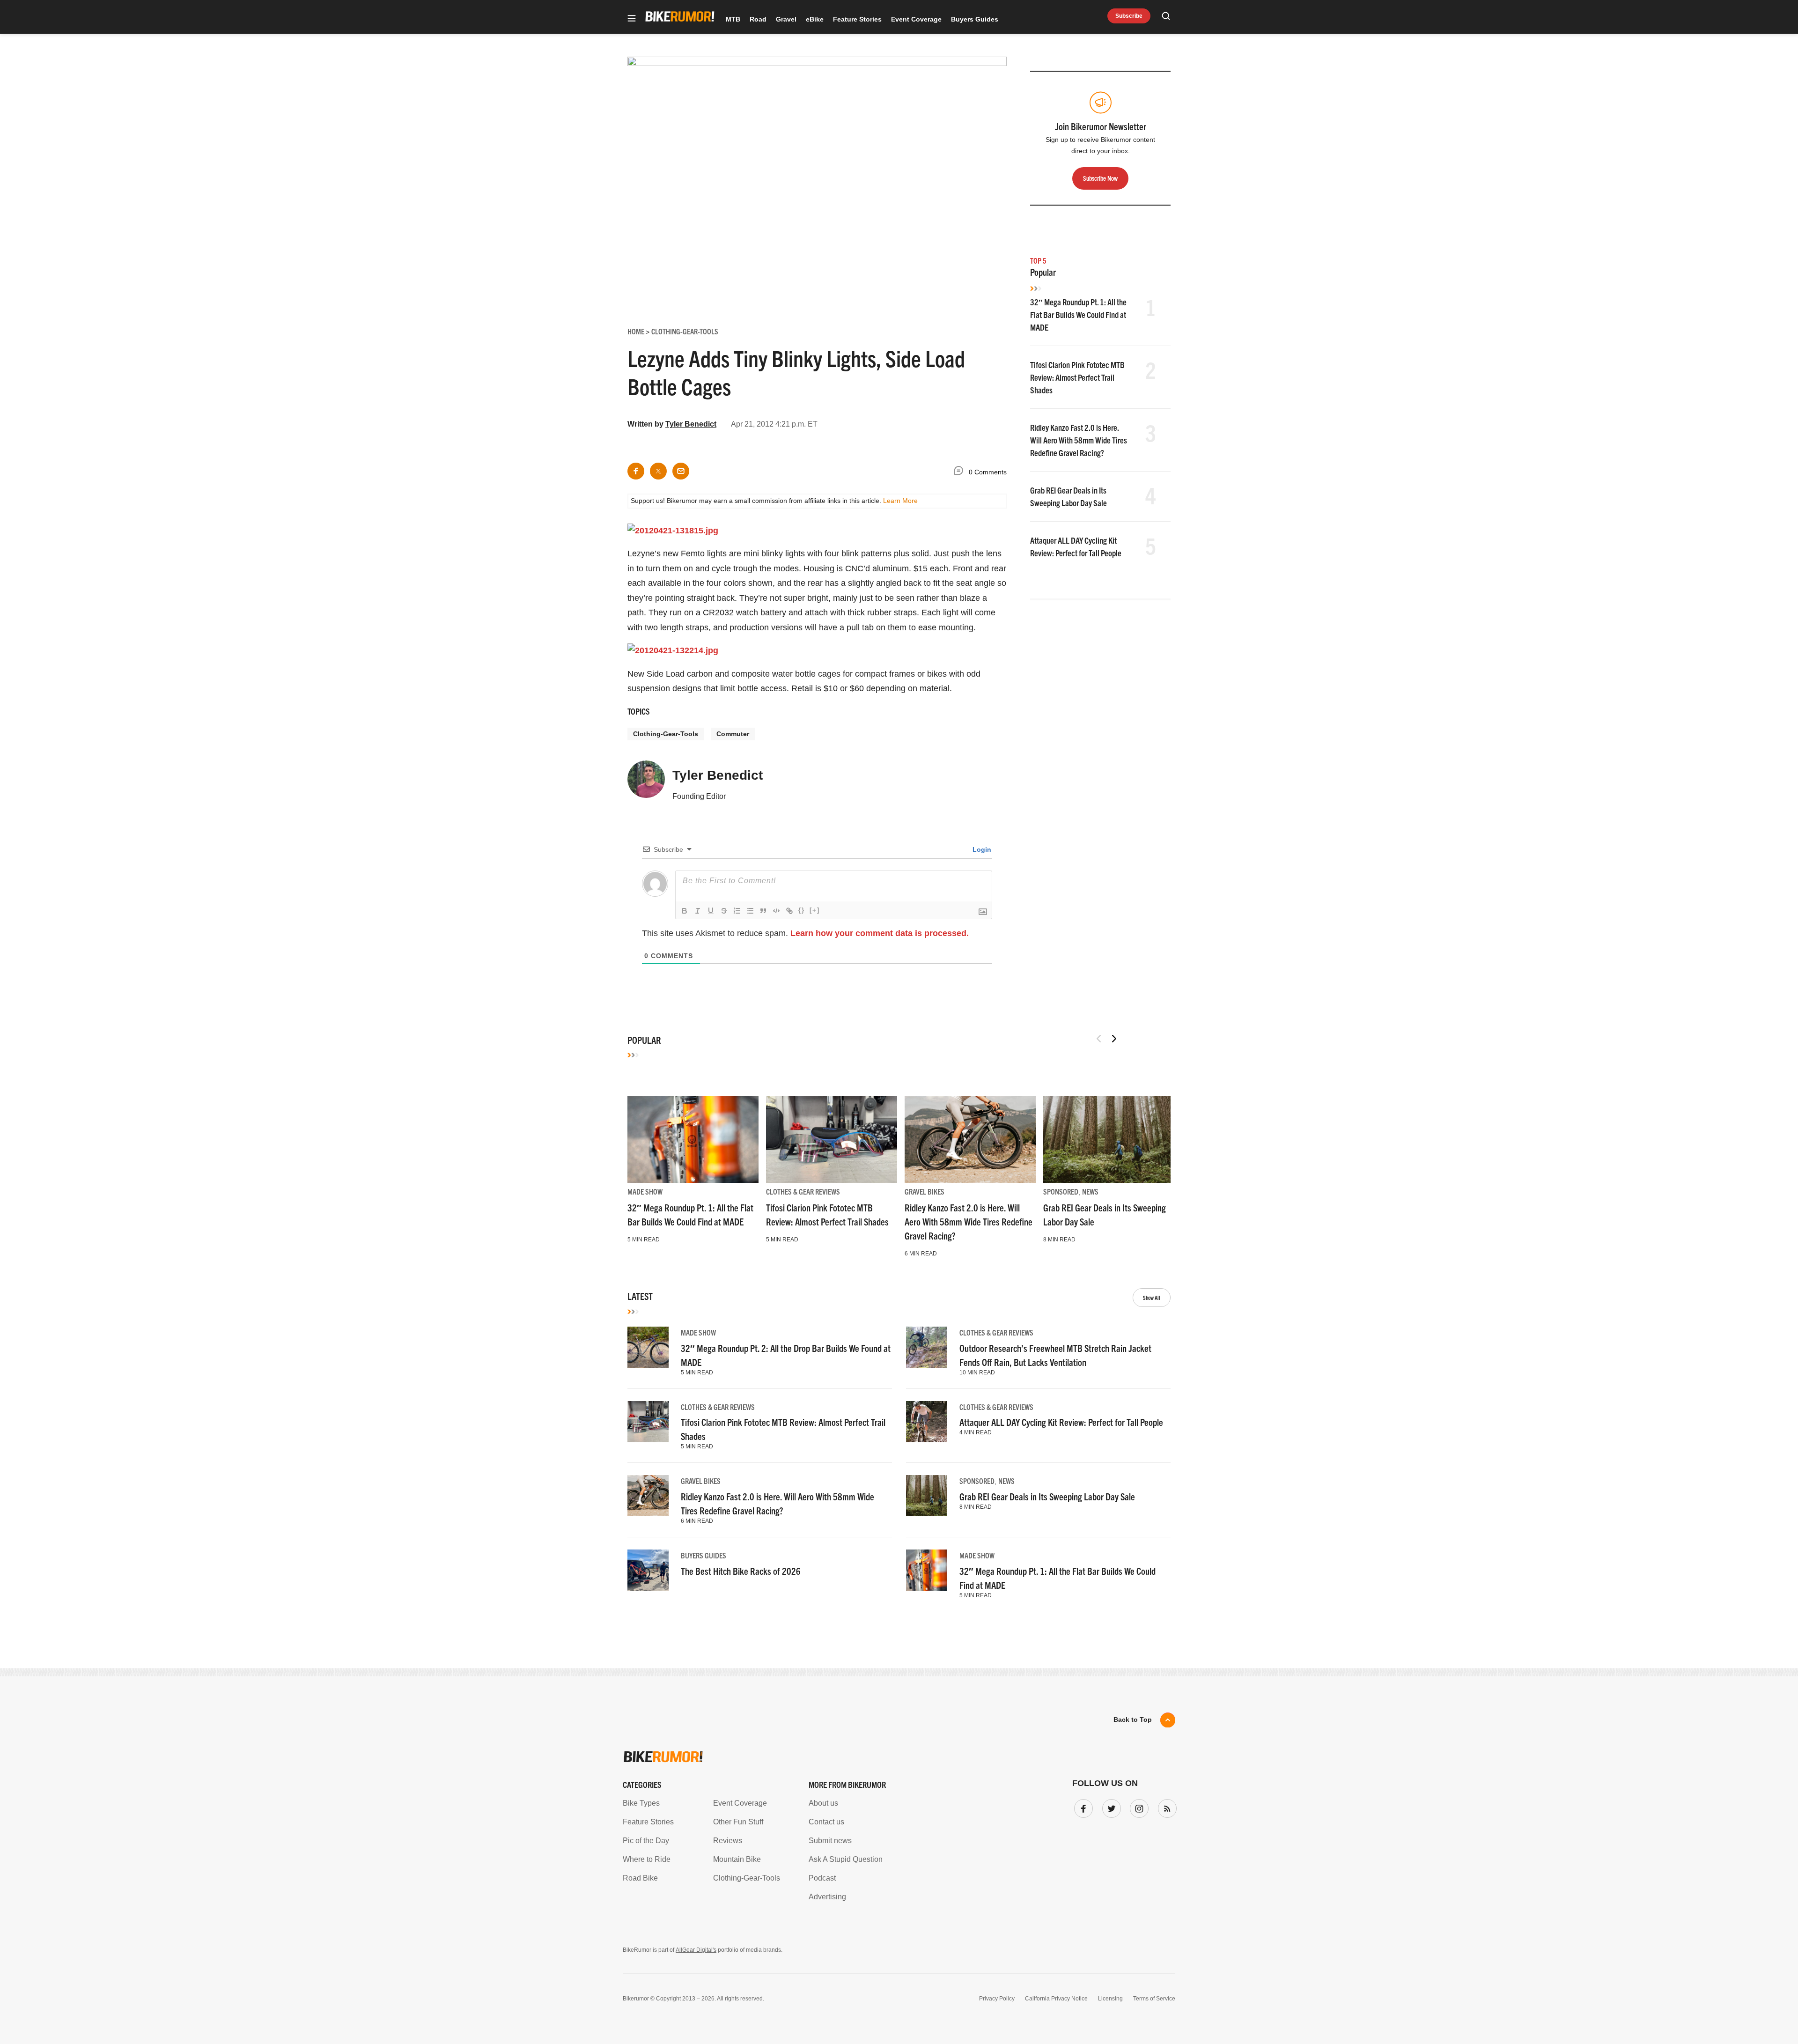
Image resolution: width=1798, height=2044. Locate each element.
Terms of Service (1154, 1999)
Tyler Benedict (691, 424)
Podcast (822, 1878)
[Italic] (698, 911)
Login (981, 849)
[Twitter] (1110, 1807)
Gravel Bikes (925, 1191)
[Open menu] (632, 19)
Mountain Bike (737, 1859)
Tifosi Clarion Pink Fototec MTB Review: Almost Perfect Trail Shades (1077, 377)
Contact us (826, 1822)
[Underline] (711, 911)
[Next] (1114, 1039)
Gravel (786, 19)
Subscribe (1129, 16)
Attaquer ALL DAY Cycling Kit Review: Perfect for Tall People (1061, 1422)
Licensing (1110, 1999)
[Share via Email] (681, 471)
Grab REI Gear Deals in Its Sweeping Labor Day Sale (1047, 1496)
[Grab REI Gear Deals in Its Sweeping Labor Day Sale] (1109, 1139)
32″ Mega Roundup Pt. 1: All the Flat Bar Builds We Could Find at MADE (1078, 314)
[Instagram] (1137, 1807)
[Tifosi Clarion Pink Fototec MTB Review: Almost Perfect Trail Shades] (832, 1139)
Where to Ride (647, 1859)
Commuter (733, 734)
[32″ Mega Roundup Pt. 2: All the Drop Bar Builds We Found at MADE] (648, 1347)
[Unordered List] (750, 911)
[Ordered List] (737, 911)
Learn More (900, 501)
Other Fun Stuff (738, 1822)
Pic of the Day (646, 1841)
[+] (815, 910)
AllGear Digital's (696, 1950)
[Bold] (685, 911)
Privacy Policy (997, 1999)
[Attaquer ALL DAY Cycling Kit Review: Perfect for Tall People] (927, 1422)
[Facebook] (1082, 1807)
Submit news (830, 1841)
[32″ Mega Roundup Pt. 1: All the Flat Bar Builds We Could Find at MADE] (693, 1139)
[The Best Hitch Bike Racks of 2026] (648, 1570)
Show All (1152, 1297)
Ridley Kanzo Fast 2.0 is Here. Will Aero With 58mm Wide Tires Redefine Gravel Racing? (1079, 440)
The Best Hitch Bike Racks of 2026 (741, 1571)
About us (823, 1803)
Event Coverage (916, 19)
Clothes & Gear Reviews (803, 1191)
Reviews (728, 1841)
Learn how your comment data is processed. (880, 933)
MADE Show (645, 1191)
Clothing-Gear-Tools (666, 734)
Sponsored (1061, 1191)
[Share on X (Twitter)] (658, 471)
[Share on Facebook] (636, 471)
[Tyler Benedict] (646, 783)
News (1090, 1191)
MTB (733, 19)
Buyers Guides (975, 19)
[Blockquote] (763, 911)
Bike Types (641, 1803)
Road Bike (640, 1878)
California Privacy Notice (1056, 1999)
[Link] (789, 911)
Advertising (827, 1897)
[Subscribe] (1165, 1807)
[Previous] (1099, 1039)
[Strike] (724, 911)
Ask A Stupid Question (846, 1859)
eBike (815, 19)
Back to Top (1133, 1719)
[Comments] (961, 472)
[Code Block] (776, 911)
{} (802, 910)
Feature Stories (857, 19)
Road (758, 19)
